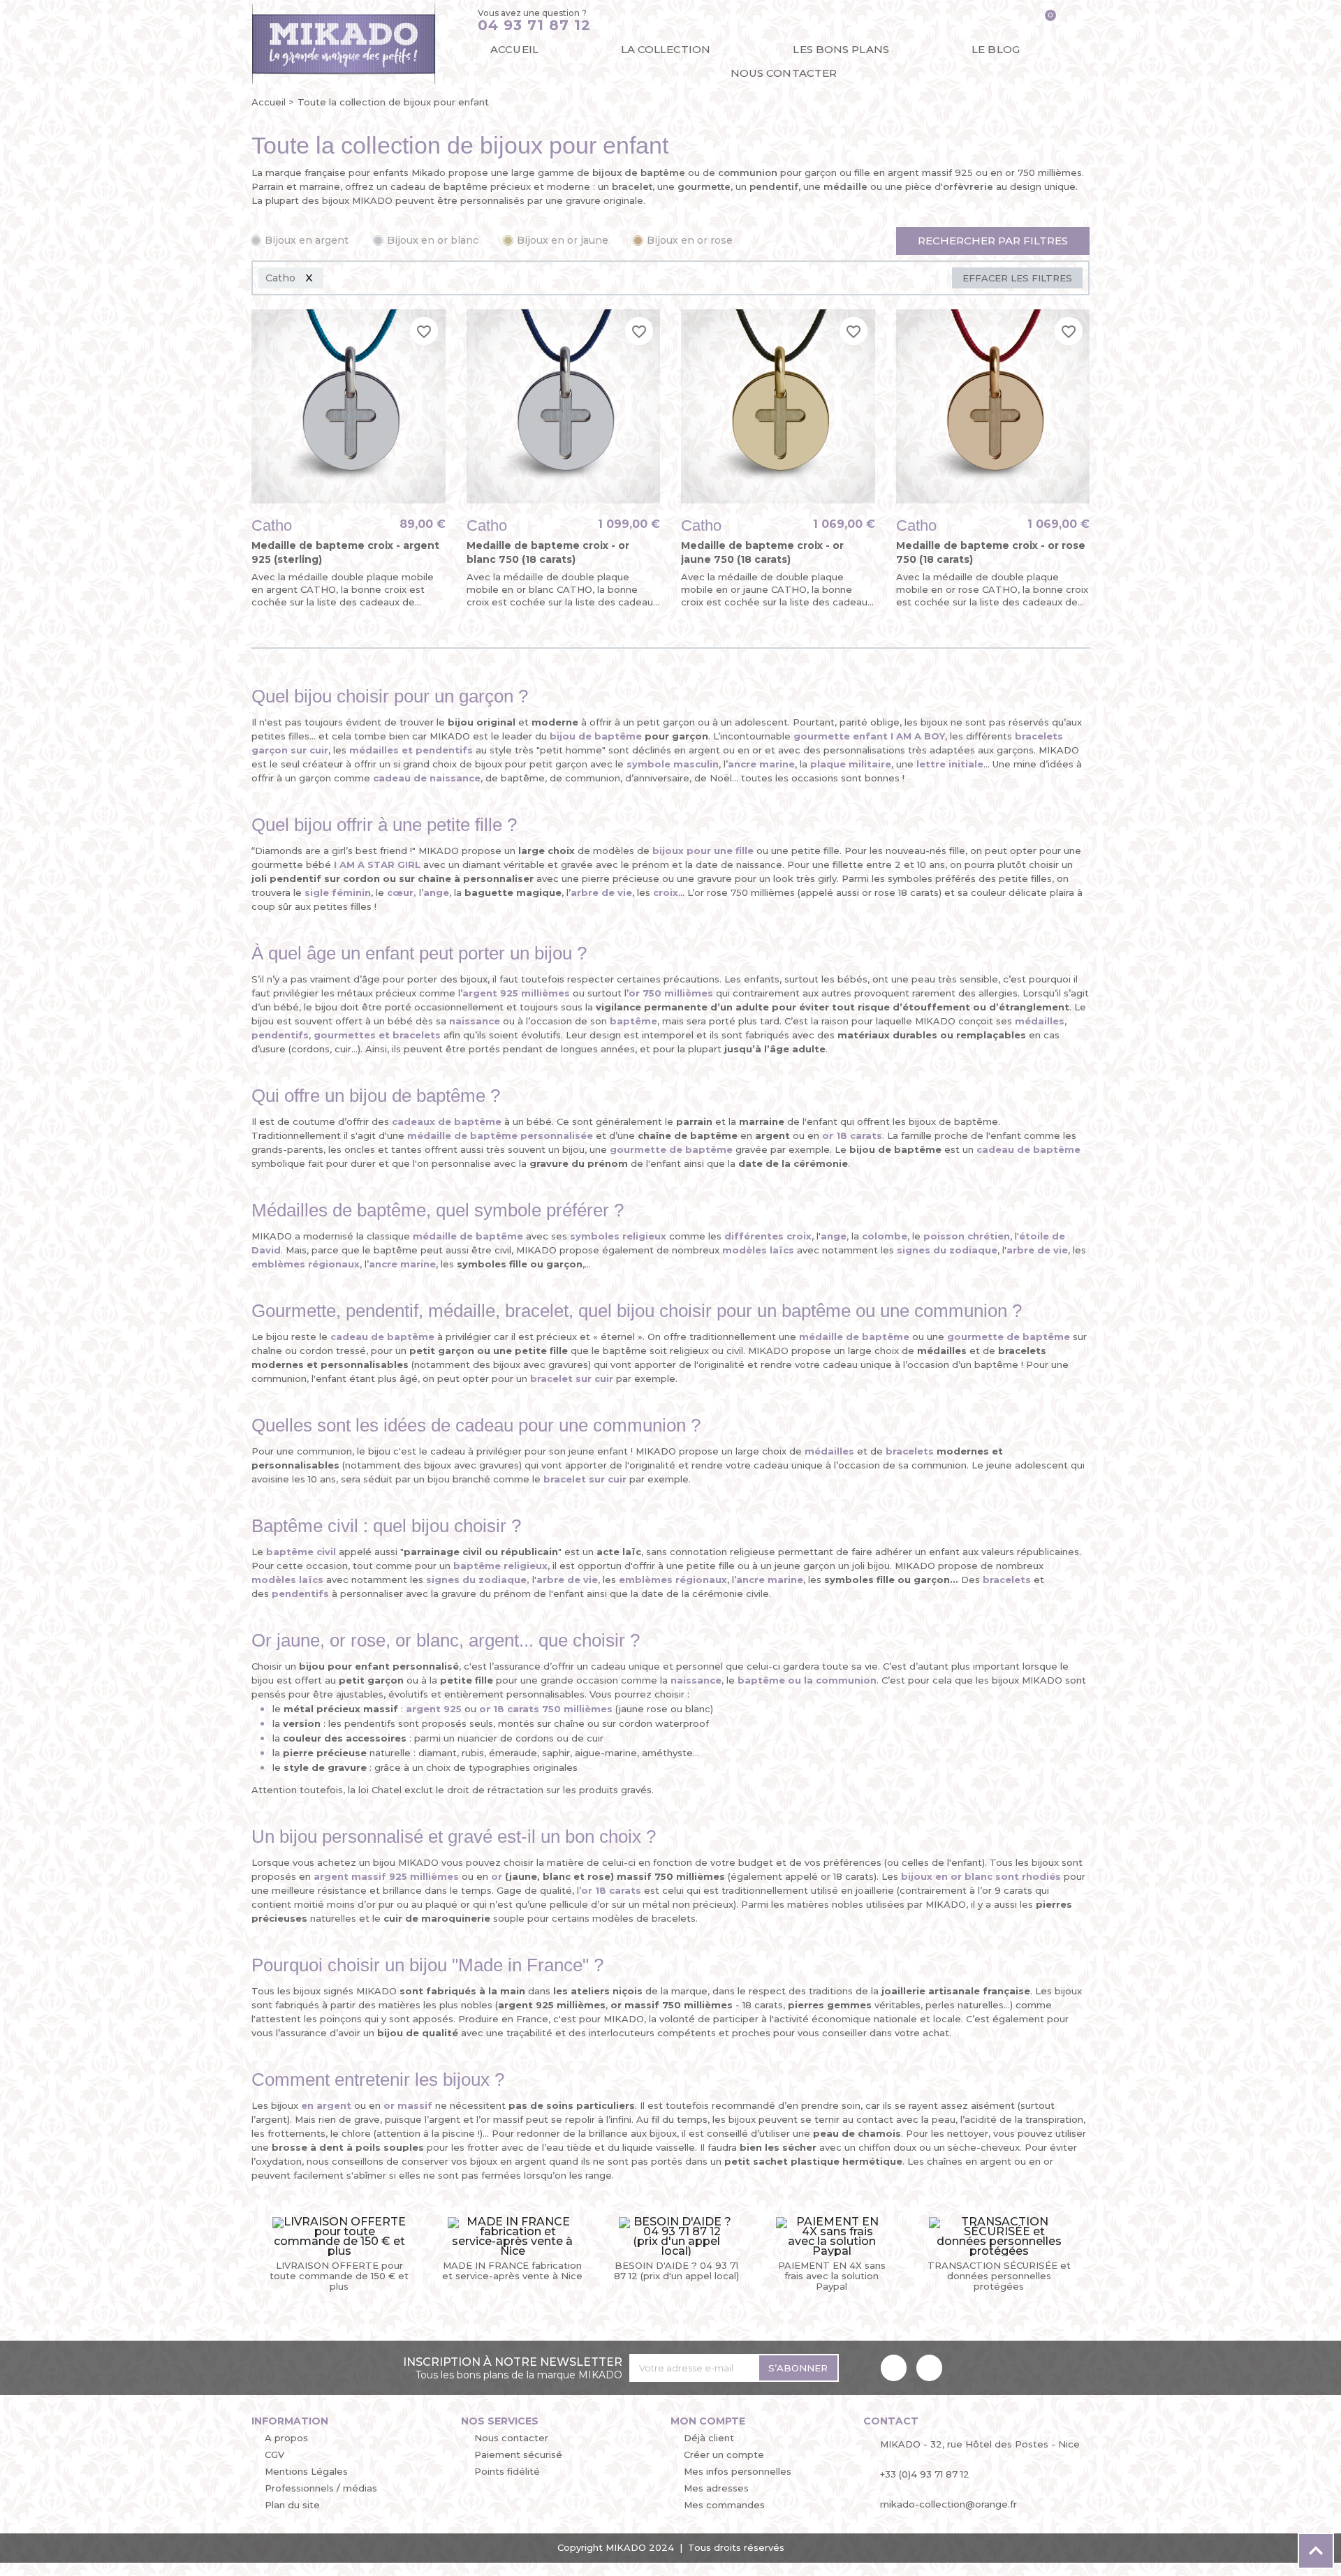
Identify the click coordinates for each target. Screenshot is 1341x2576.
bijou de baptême (596, 736)
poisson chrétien (967, 1236)
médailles (829, 1451)
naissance (696, 1680)
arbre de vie (1037, 1250)
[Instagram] (929, 2368)
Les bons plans (841, 49)
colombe (885, 1236)
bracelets (1007, 1580)
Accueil (514, 49)
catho (272, 525)
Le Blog (996, 49)
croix (666, 892)
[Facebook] (894, 2368)
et (411, 750)
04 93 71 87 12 (534, 25)
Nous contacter (784, 73)
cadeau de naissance (427, 778)
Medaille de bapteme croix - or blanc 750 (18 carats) (548, 552)
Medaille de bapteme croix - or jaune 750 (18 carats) (762, 552)
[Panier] (1045, 21)
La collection (666, 49)
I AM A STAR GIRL (377, 864)
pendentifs (300, 1594)
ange (436, 892)
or (497, 1876)
